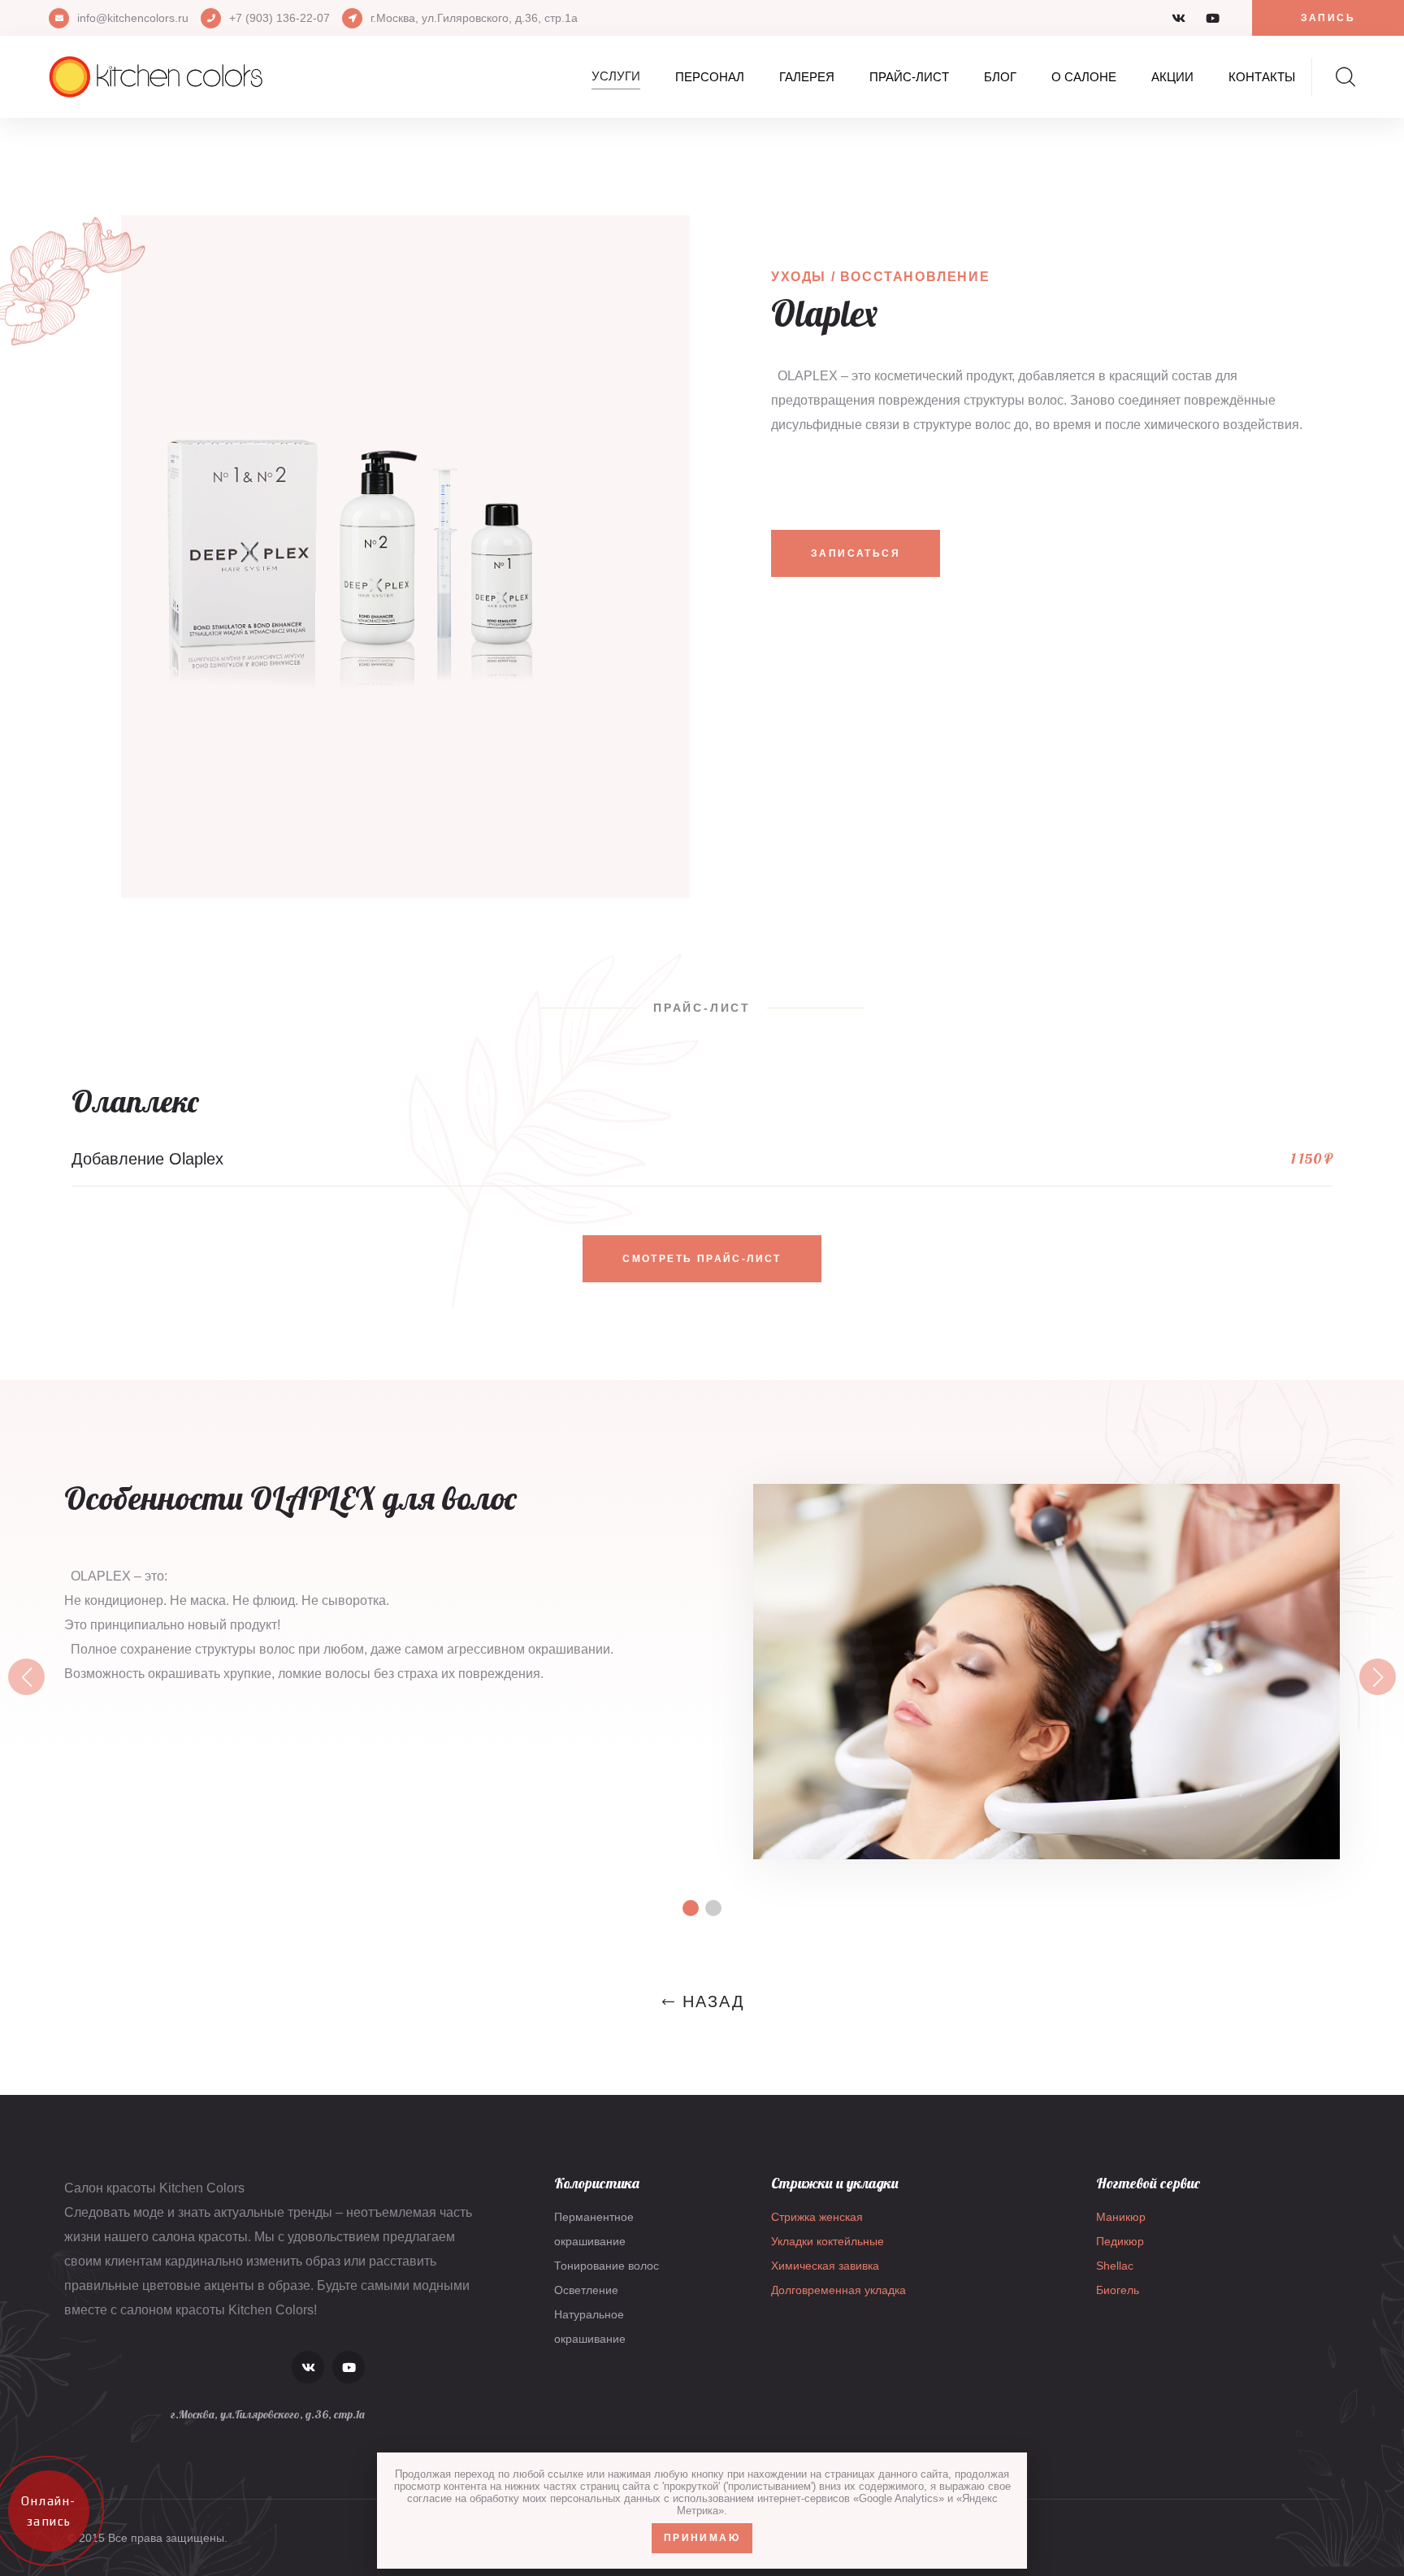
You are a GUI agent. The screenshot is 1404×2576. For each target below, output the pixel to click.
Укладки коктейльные (828, 2241)
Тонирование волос (607, 2266)
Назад (714, 2001)
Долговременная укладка (838, 2290)
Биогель (1118, 2290)
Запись (1328, 18)
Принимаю (702, 2538)
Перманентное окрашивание (594, 2229)
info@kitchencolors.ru (133, 18)
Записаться (856, 553)
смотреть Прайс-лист (702, 1259)
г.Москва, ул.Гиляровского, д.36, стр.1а (474, 18)
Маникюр (1121, 2217)
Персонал (710, 77)
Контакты (1262, 77)
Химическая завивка (825, 2266)
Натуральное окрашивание (590, 2327)
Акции (1172, 77)
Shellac (1115, 2266)
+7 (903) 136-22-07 (279, 18)
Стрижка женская (817, 2217)
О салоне (1084, 77)
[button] (26, 1677)
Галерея (807, 77)
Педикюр (1120, 2241)
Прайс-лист (909, 77)
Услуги (616, 76)
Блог (1000, 77)
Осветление (586, 2290)
